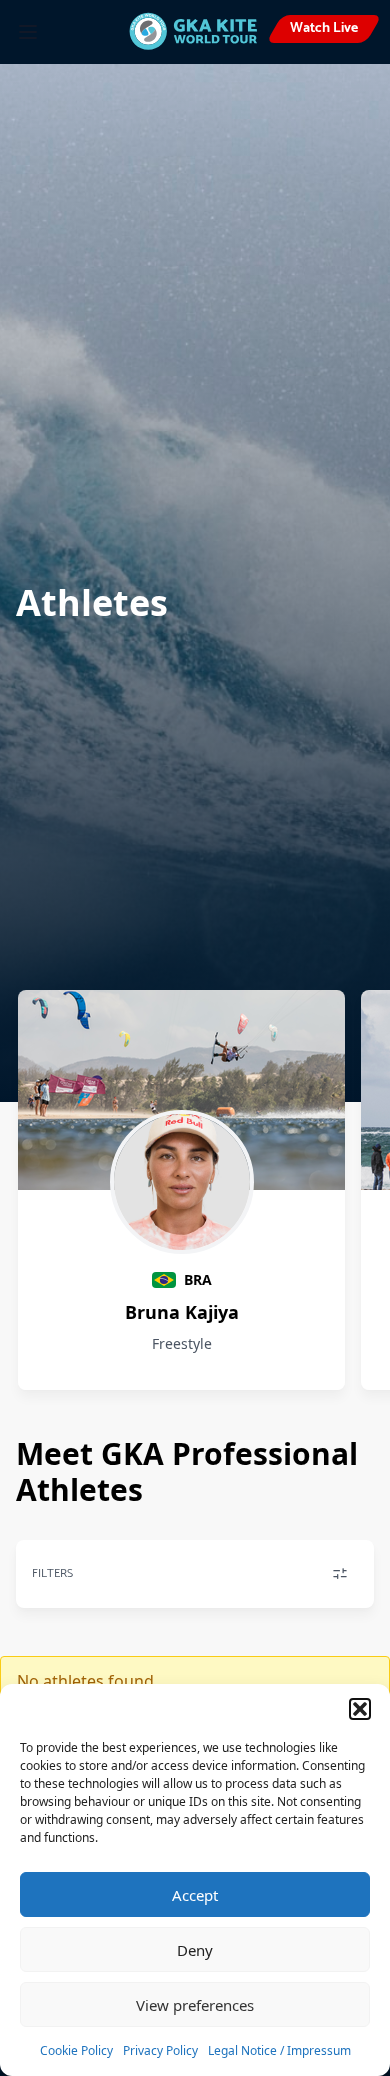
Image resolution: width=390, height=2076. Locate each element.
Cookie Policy (76, 2050)
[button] (360, 1709)
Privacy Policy (160, 2050)
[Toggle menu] (28, 32)
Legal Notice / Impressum (279, 2050)
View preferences (195, 2005)
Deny (195, 1950)
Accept (195, 1895)
